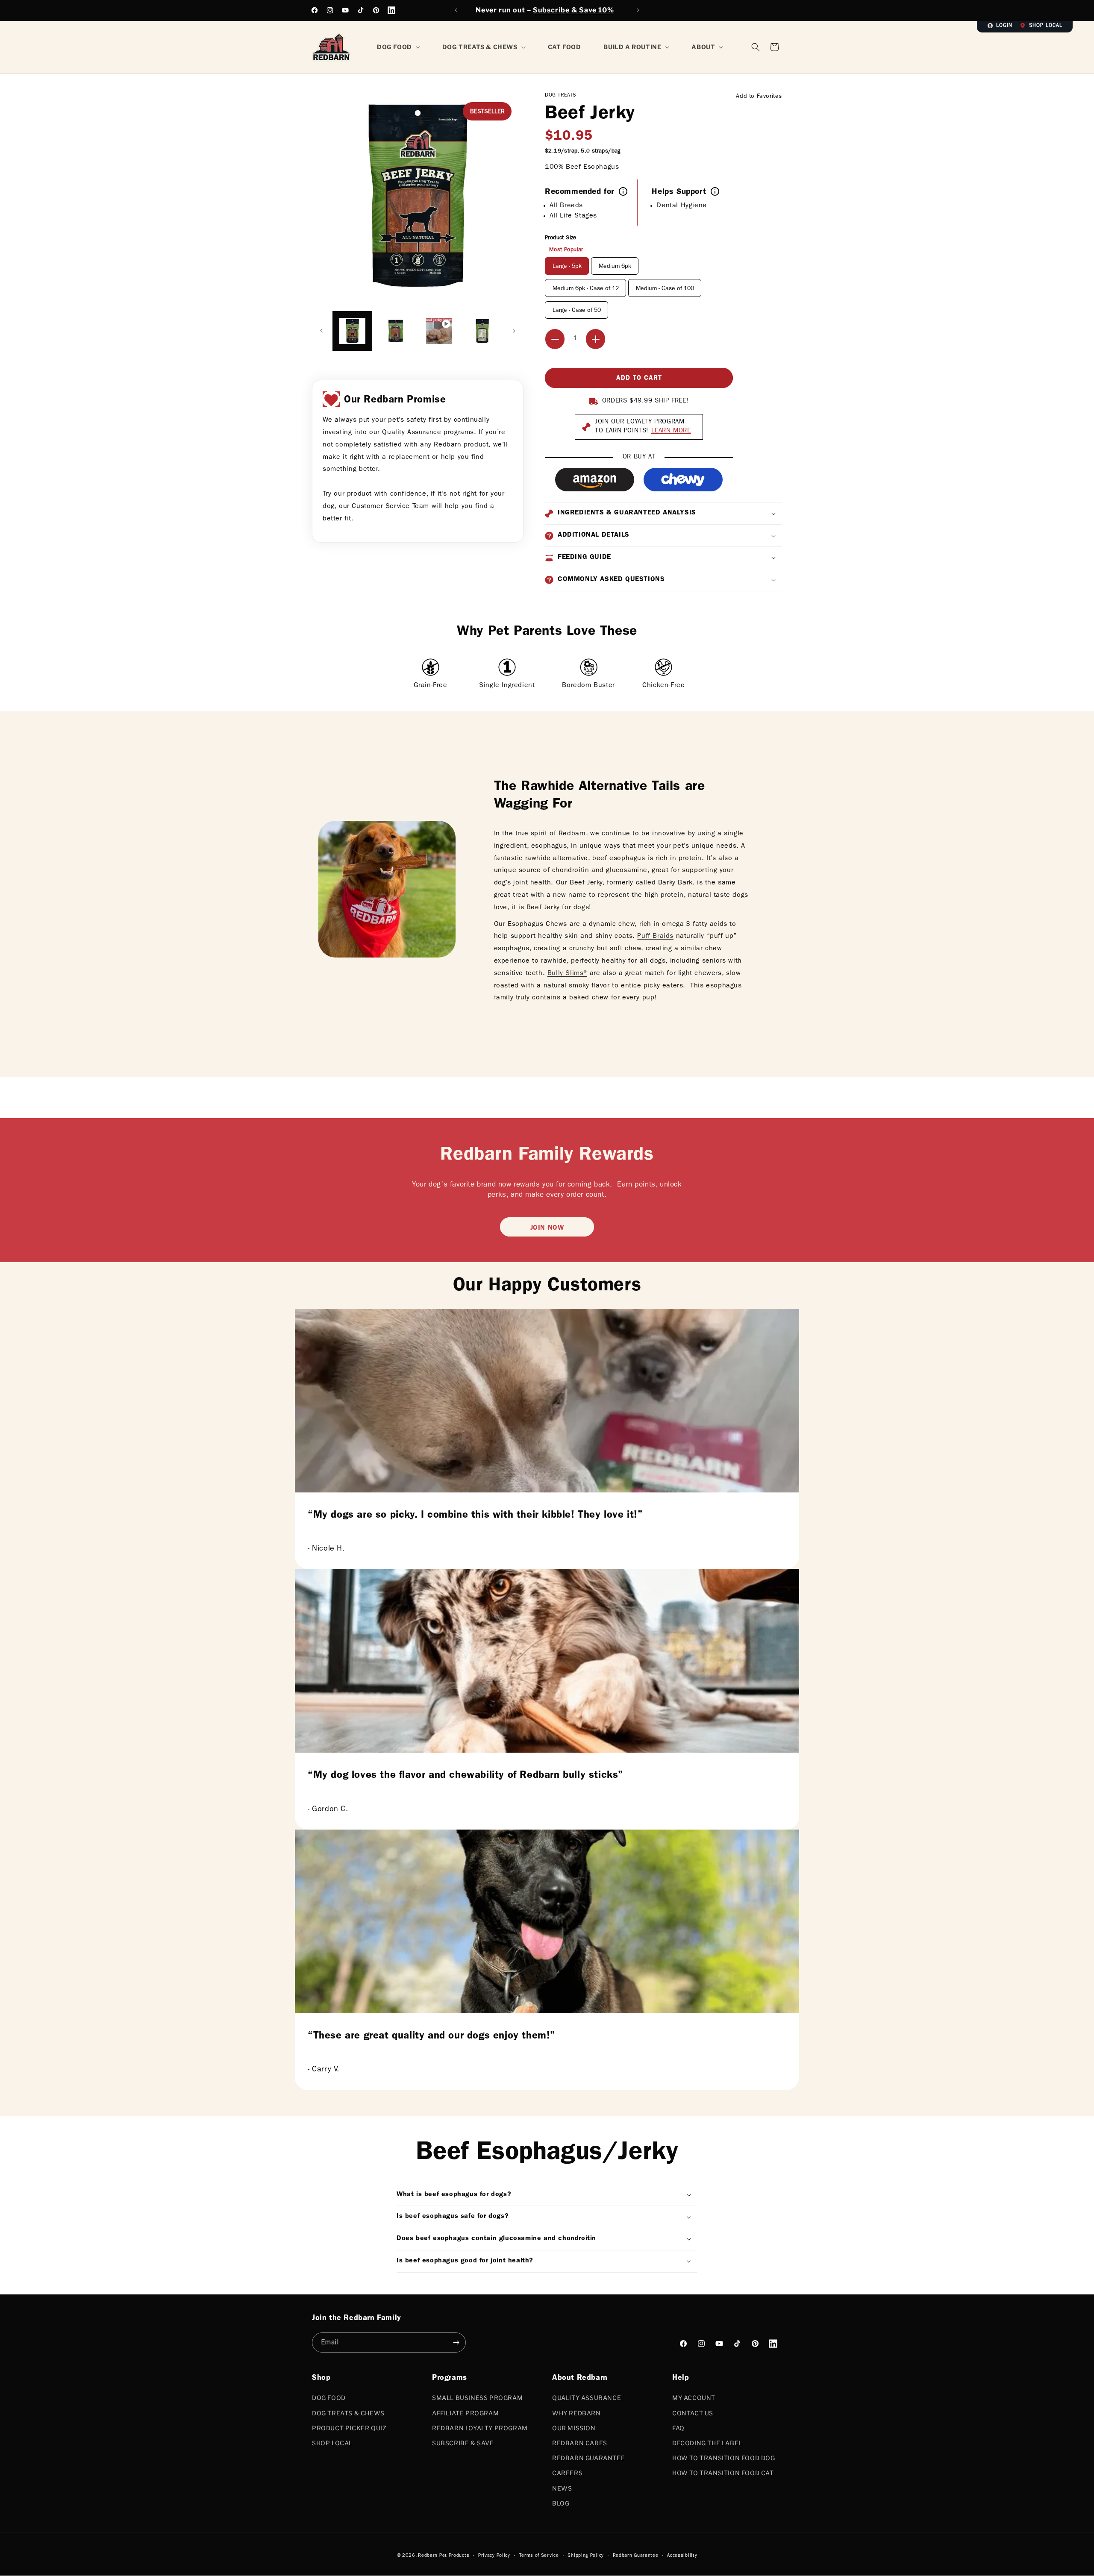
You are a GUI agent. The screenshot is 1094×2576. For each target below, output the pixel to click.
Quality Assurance (587, 2398)
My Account (694, 2398)
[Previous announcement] (456, 10)
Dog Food (329, 2398)
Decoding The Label (707, 2443)
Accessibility (682, 2556)
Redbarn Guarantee (588, 2458)
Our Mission (574, 2428)
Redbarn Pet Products (444, 2556)
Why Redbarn (576, 2413)
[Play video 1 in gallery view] (439, 331)
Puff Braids (655, 937)
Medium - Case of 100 (665, 289)
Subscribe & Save (463, 2443)
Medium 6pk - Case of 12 (586, 289)
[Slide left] (321, 331)
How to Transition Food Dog (724, 2458)
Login (1004, 26)
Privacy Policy (494, 2556)
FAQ (678, 2428)
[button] (774, 47)
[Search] (756, 47)
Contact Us (693, 2413)
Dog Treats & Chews (348, 2413)
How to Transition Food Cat (723, 2473)
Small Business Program (477, 2398)
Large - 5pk (567, 267)
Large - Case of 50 (577, 311)
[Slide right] (514, 331)
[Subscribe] (456, 2342)
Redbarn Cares (580, 2443)
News (562, 2488)
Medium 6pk (615, 267)
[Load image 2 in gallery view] (396, 331)
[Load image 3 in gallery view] (482, 331)
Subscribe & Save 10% (573, 10)
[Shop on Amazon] (595, 480)
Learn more (671, 431)
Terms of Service (539, 2556)
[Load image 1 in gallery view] (352, 331)
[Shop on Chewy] (683, 480)
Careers (567, 2473)
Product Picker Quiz (349, 2428)
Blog (561, 2503)
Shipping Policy (586, 2556)
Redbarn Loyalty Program (480, 2428)
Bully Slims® (567, 974)
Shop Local (1046, 26)
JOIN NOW (547, 1228)
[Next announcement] (638, 10)
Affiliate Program (465, 2413)
